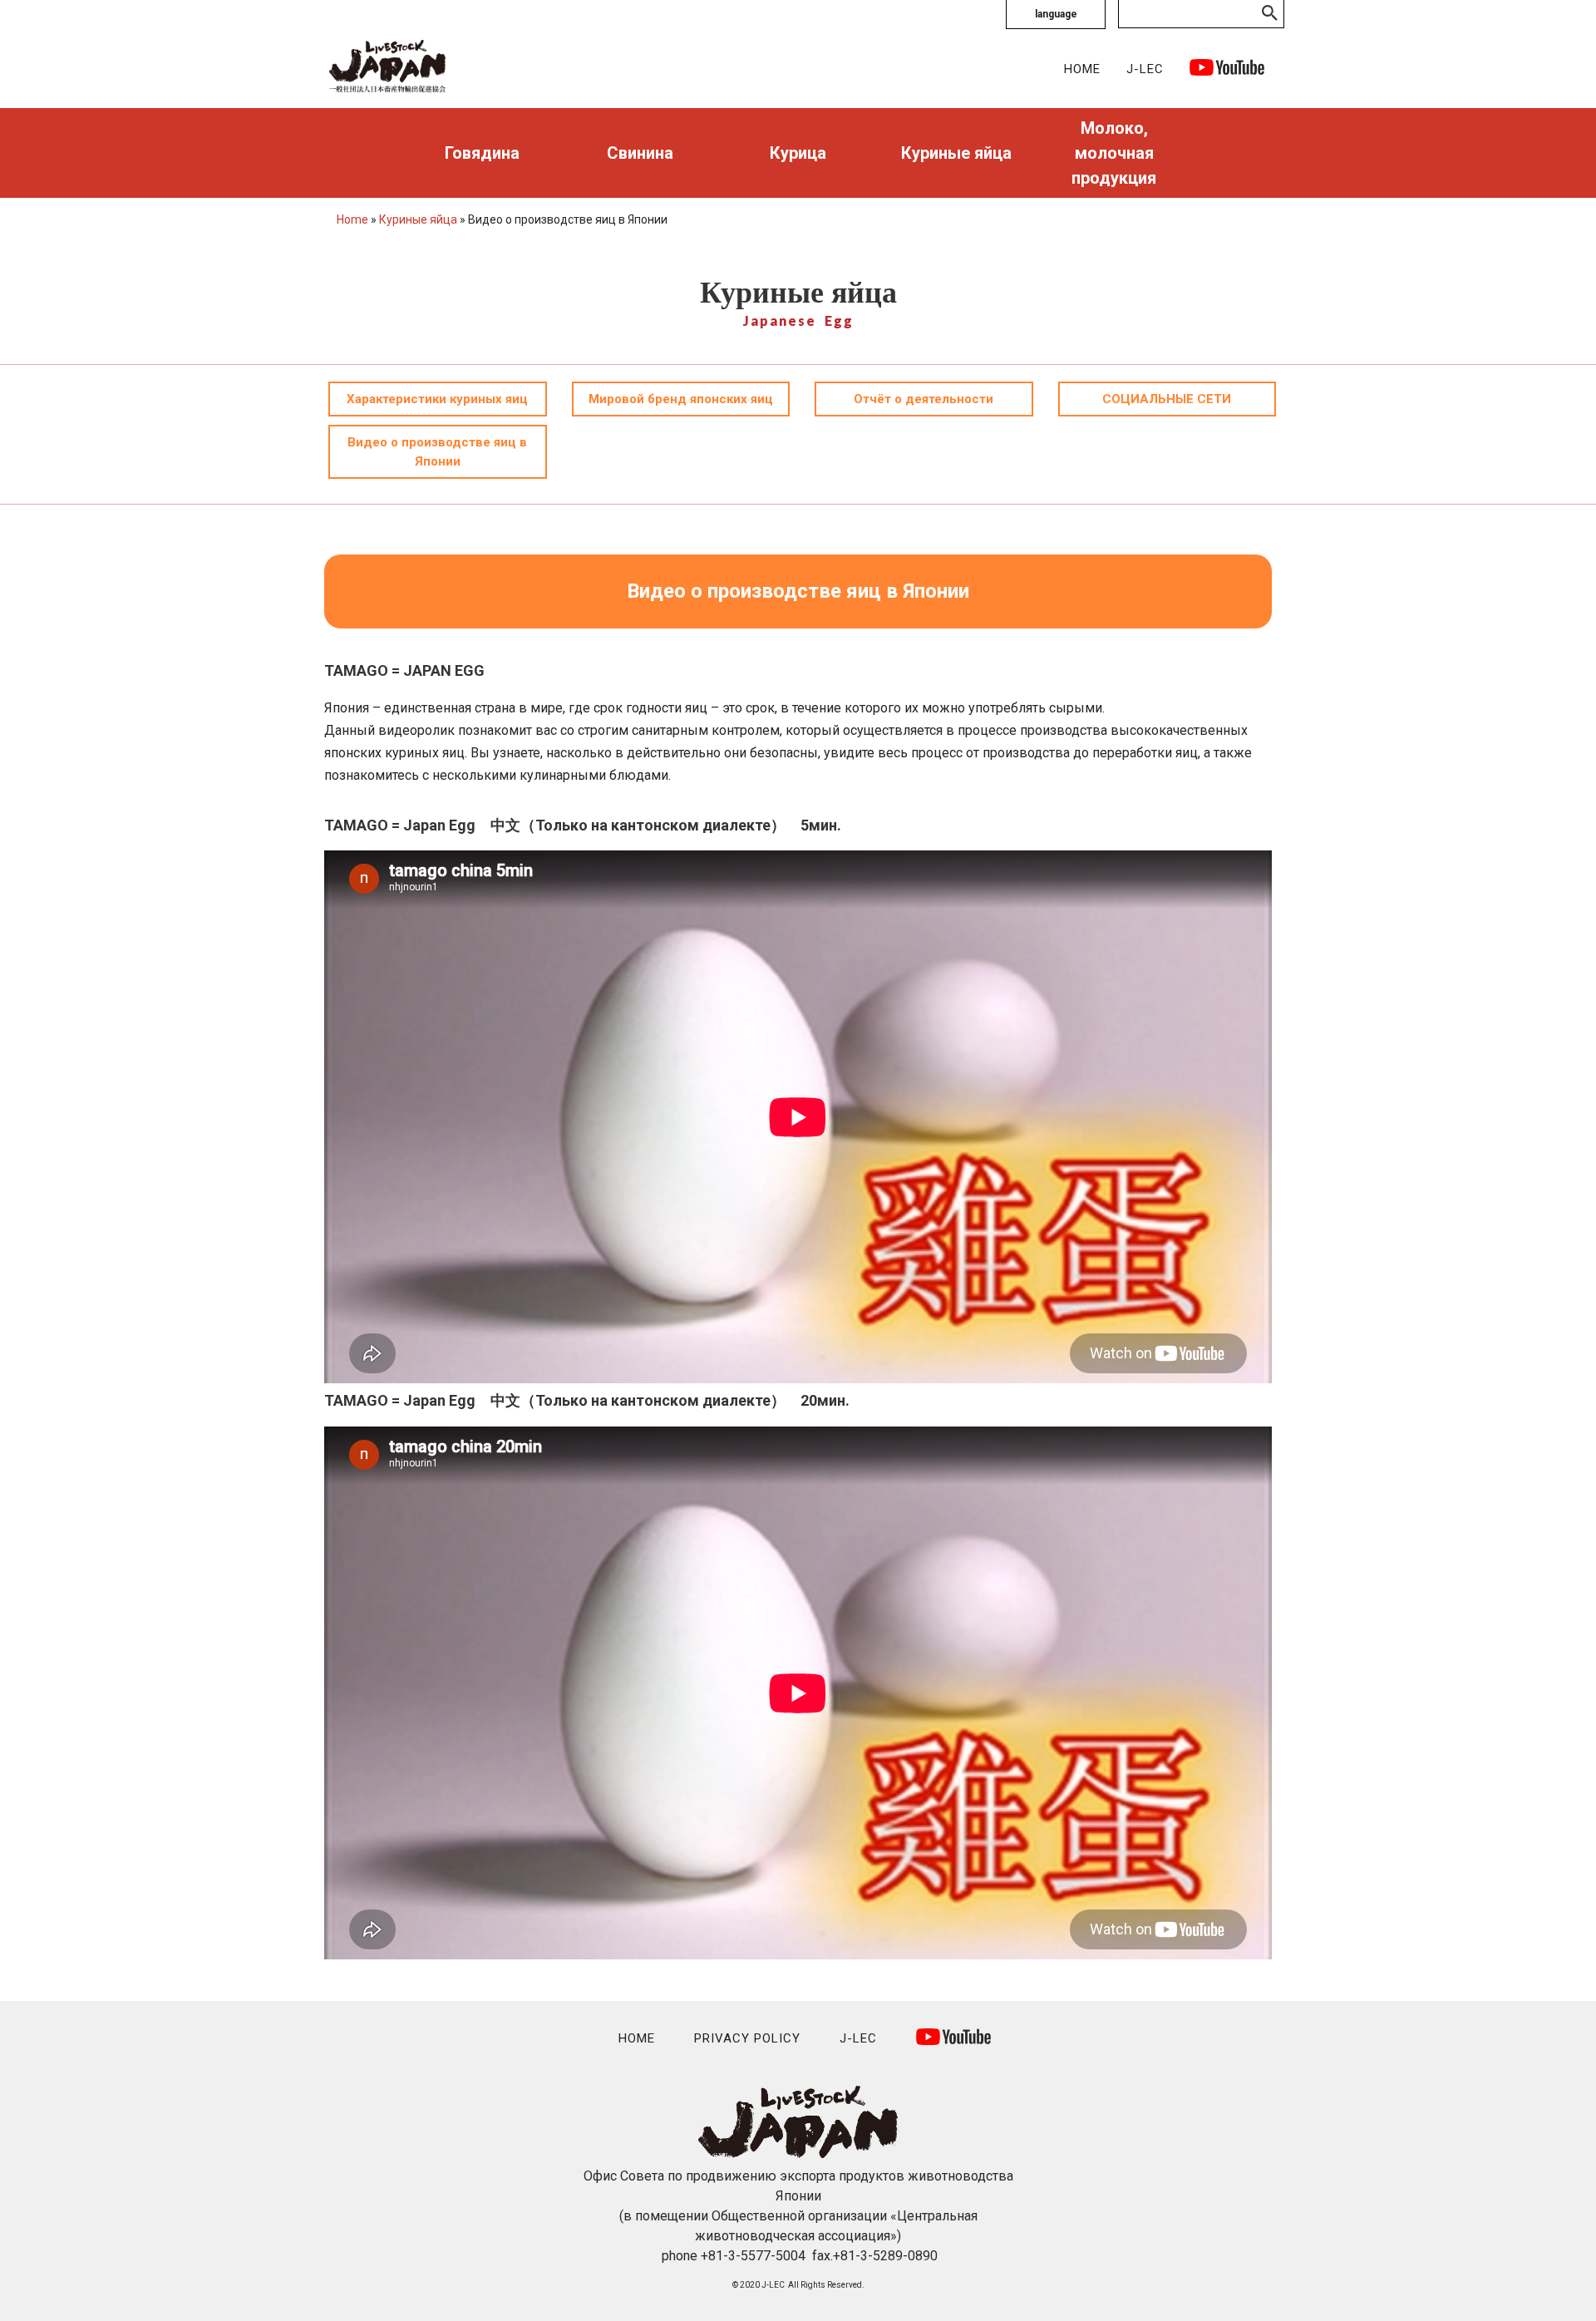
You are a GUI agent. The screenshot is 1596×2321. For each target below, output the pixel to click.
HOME (1082, 69)
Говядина (482, 153)
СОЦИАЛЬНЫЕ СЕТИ (1167, 399)
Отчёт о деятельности (924, 399)
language (1056, 14)
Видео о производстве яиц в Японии (437, 452)
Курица (798, 153)
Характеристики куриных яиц (437, 399)
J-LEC (1145, 69)
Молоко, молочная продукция (1114, 153)
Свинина (640, 153)
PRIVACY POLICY (747, 2038)
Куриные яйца (956, 153)
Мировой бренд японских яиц (681, 399)
